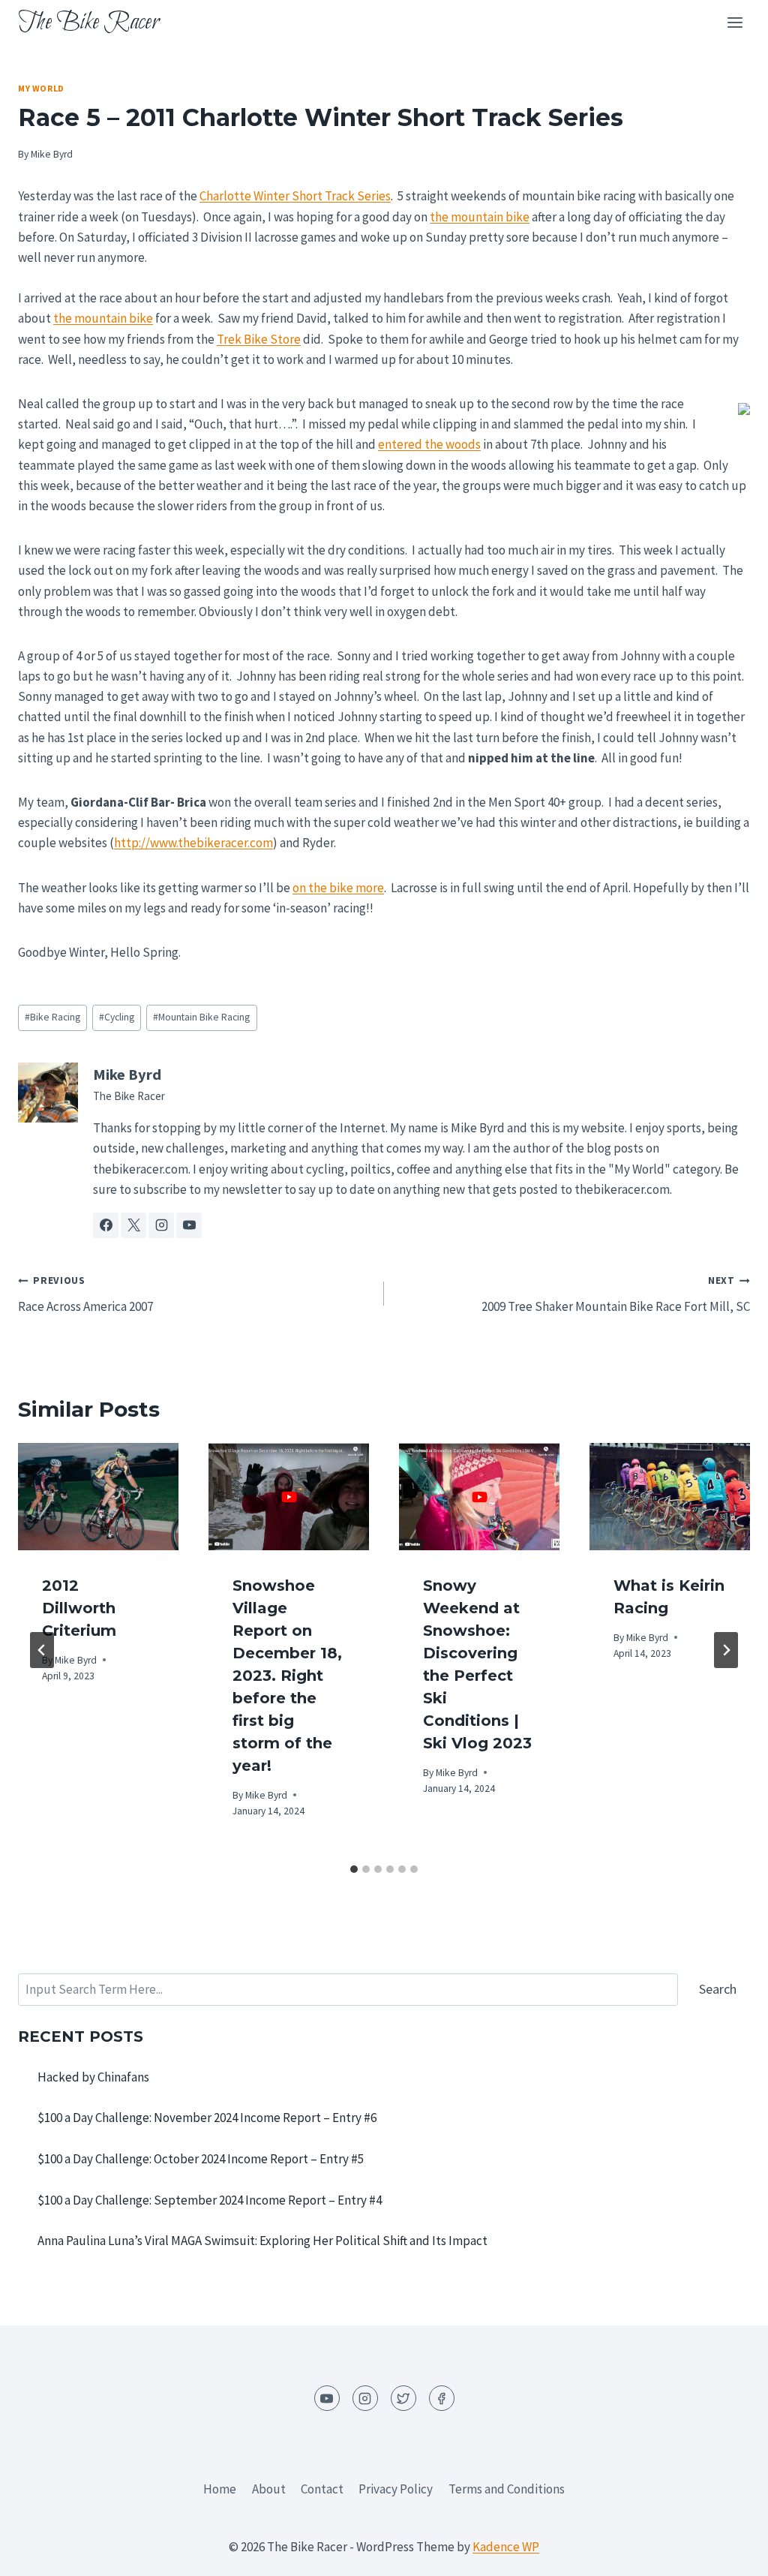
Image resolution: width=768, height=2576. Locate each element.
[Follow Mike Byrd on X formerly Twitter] (133, 1225)
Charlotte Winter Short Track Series (295, 196)
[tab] (354, 1869)
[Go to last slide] (42, 1650)
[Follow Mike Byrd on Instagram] (161, 1225)
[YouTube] (327, 2398)
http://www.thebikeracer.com (193, 843)
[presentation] (98, 1497)
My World (41, 88)
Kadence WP (506, 2547)
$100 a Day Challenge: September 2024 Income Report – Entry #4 (210, 2200)
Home (220, 2489)
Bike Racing (52, 1017)
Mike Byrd (52, 154)
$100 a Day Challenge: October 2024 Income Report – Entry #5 (201, 2159)
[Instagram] (365, 2398)
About (269, 2489)
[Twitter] (403, 2398)
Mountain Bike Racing (201, 1017)
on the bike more (338, 888)
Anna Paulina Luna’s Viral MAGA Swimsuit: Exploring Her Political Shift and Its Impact (262, 2241)
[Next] (726, 1650)
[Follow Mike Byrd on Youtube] (189, 1225)
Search (718, 1989)
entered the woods (429, 444)
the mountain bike (480, 217)
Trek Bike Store (259, 339)
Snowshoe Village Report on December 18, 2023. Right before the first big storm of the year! (287, 1676)
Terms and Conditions (507, 2489)
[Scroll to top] (730, 2553)
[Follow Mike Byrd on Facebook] (106, 1225)
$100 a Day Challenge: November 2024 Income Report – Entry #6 (207, 2118)
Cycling (117, 1017)
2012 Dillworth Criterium (79, 1608)
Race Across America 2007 (85, 1294)
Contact (322, 2489)
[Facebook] (442, 2398)
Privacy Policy (396, 2489)
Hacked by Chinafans (93, 2077)
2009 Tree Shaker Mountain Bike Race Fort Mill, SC (616, 1294)
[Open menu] (735, 22)
